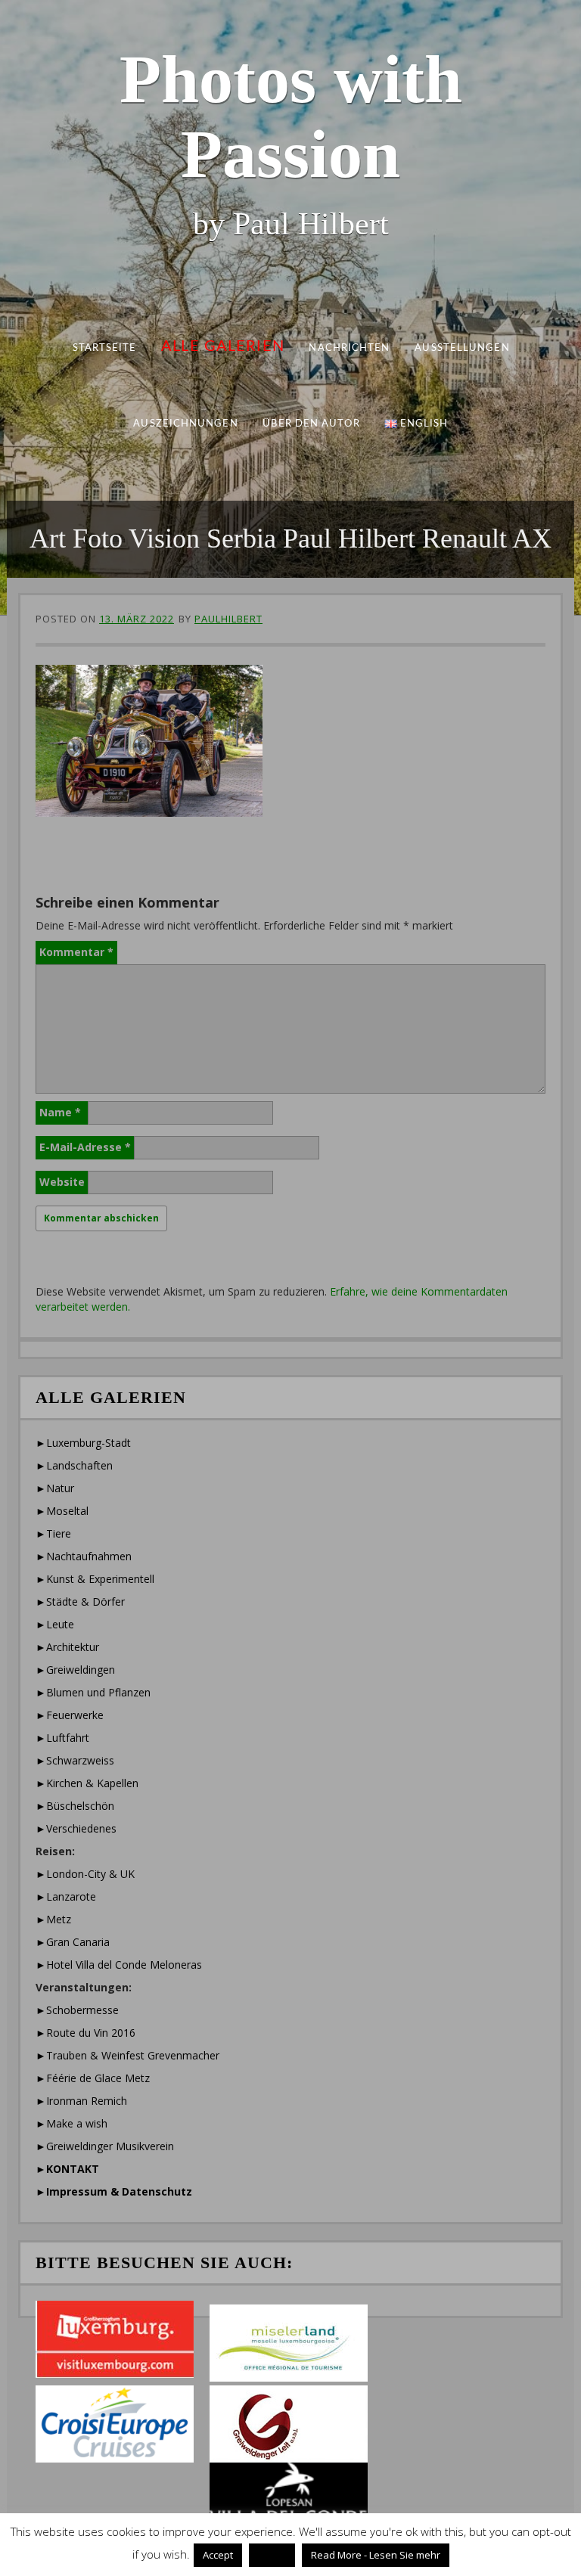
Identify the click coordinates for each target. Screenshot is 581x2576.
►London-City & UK (85, 1874)
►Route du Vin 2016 (85, 2033)
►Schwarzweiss (75, 1760)
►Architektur (67, 1647)
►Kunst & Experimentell (95, 1579)
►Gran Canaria (73, 1942)
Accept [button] (218, 2555)
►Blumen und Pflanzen (93, 1692)
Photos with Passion (291, 116)
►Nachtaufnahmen (84, 1556)
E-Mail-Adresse (85, 1147)
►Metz (53, 1919)
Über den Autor (311, 424)
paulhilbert (228, 619)
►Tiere (53, 1533)
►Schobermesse (77, 2010)
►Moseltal (62, 1511)
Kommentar (76, 952)
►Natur (55, 1488)
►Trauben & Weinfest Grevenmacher (127, 2055)
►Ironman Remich (81, 2101)
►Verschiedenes (76, 1828)
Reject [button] (272, 2555)
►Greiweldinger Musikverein (105, 2146)
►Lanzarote (66, 1896)
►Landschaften (74, 1465)
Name (60, 1112)
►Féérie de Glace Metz (93, 2078)
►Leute (55, 1624)
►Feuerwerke (70, 1715)
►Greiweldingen (75, 1670)
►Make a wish (71, 2123)
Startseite (104, 348)
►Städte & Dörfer (80, 1601)
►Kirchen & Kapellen (87, 1783)
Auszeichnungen (185, 424)
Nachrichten (349, 348)
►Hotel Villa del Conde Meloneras (119, 1965)
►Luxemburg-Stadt (83, 1443)
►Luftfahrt (62, 1738)
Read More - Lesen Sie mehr (376, 2555)
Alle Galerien (223, 346)
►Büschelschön (75, 1806)
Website (62, 1182)
